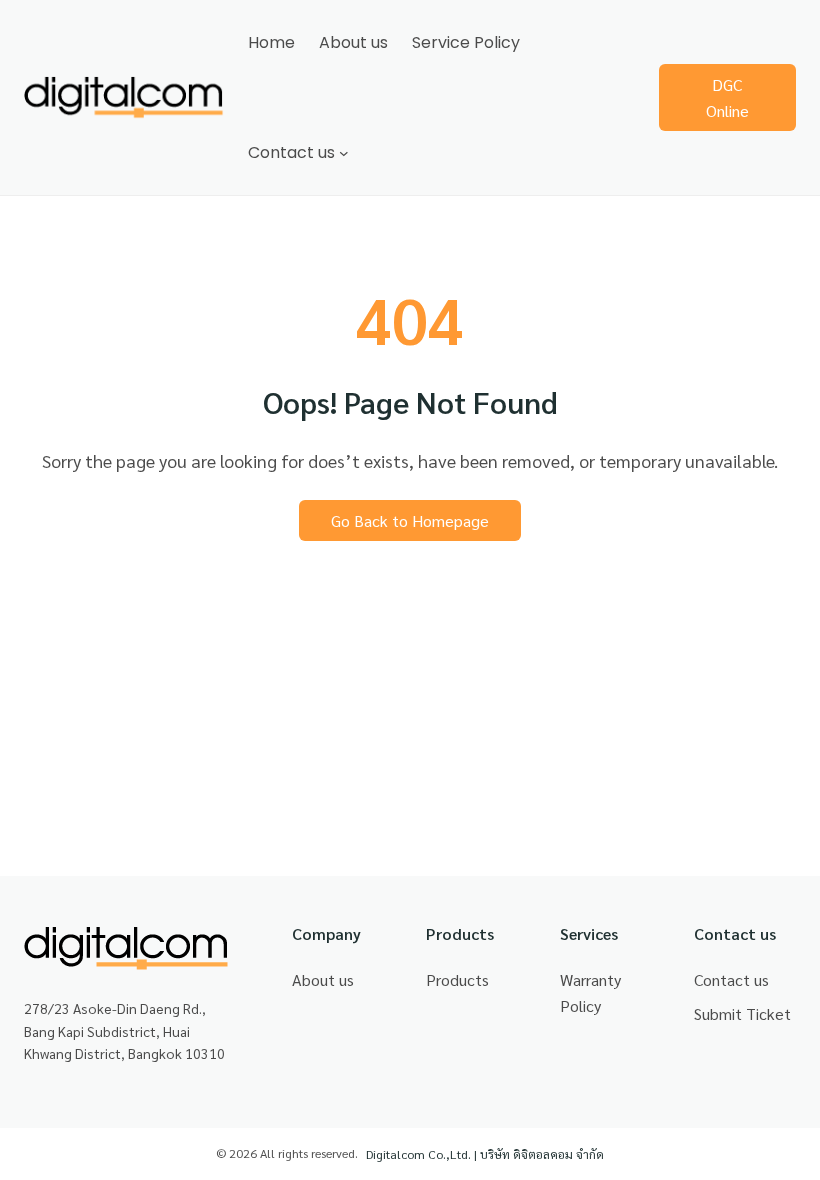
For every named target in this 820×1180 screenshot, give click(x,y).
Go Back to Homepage (410, 520)
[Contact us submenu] (344, 153)
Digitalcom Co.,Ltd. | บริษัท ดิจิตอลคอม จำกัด (485, 1154)
